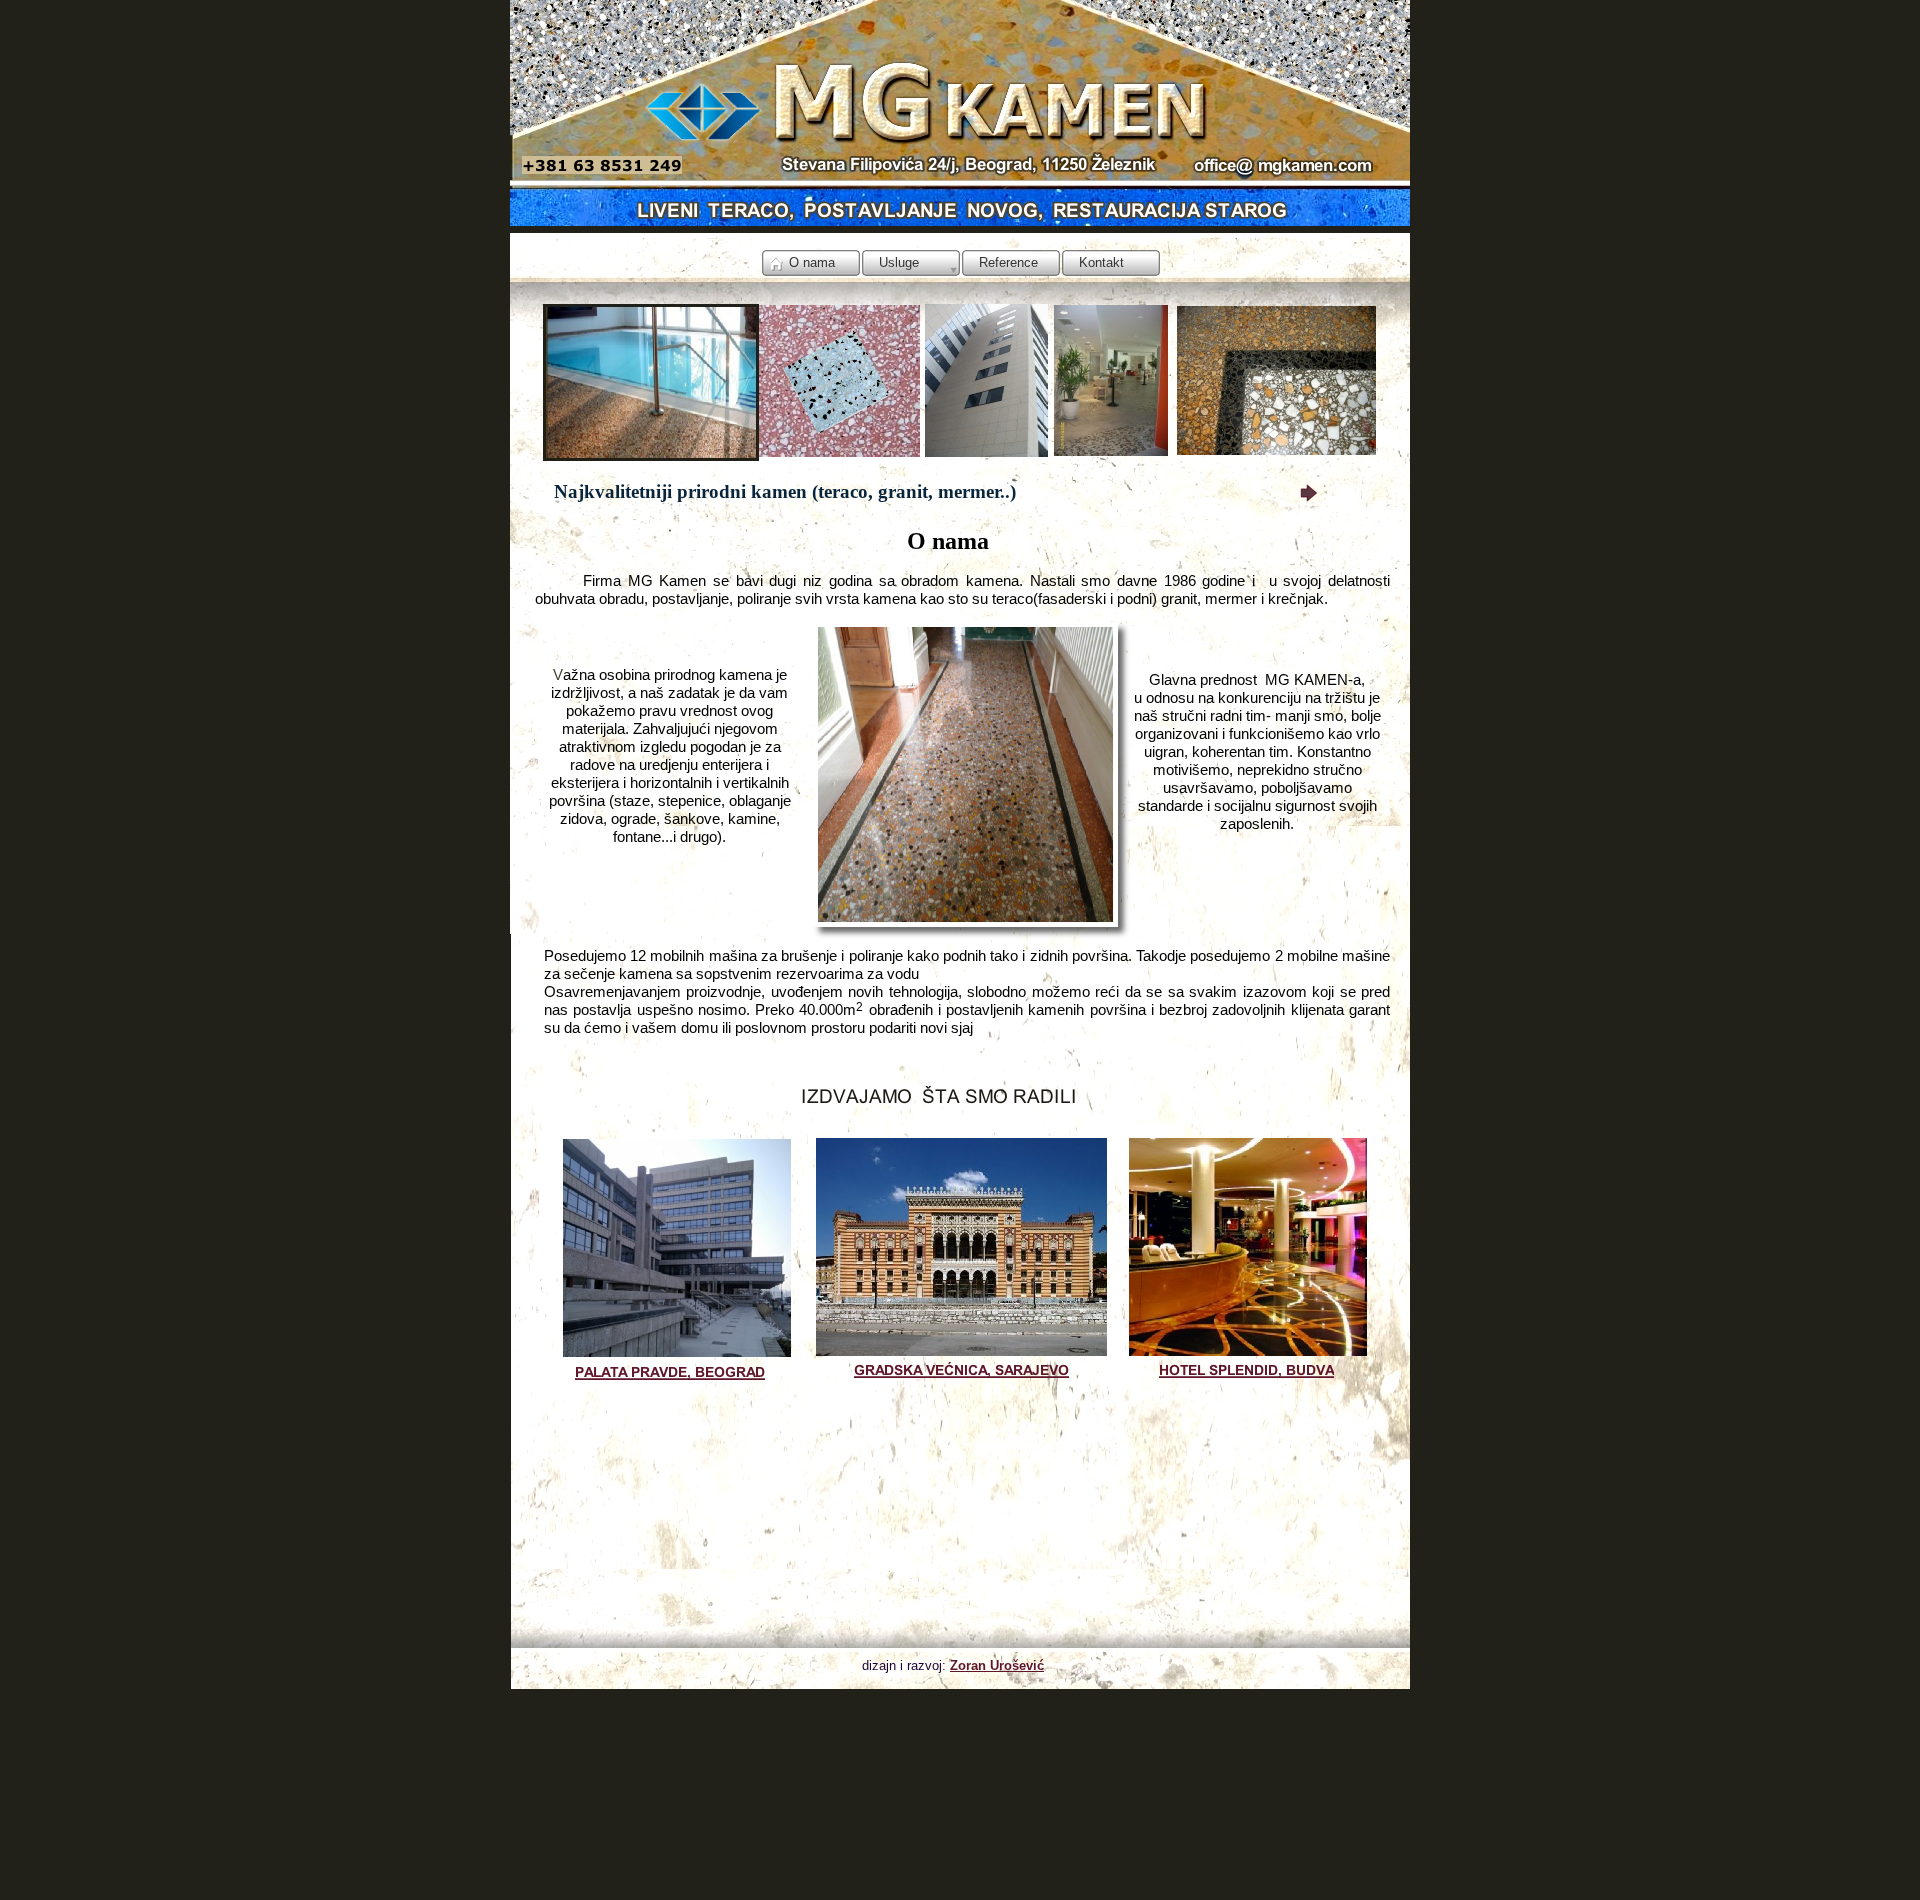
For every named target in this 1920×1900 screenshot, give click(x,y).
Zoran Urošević (997, 1665)
